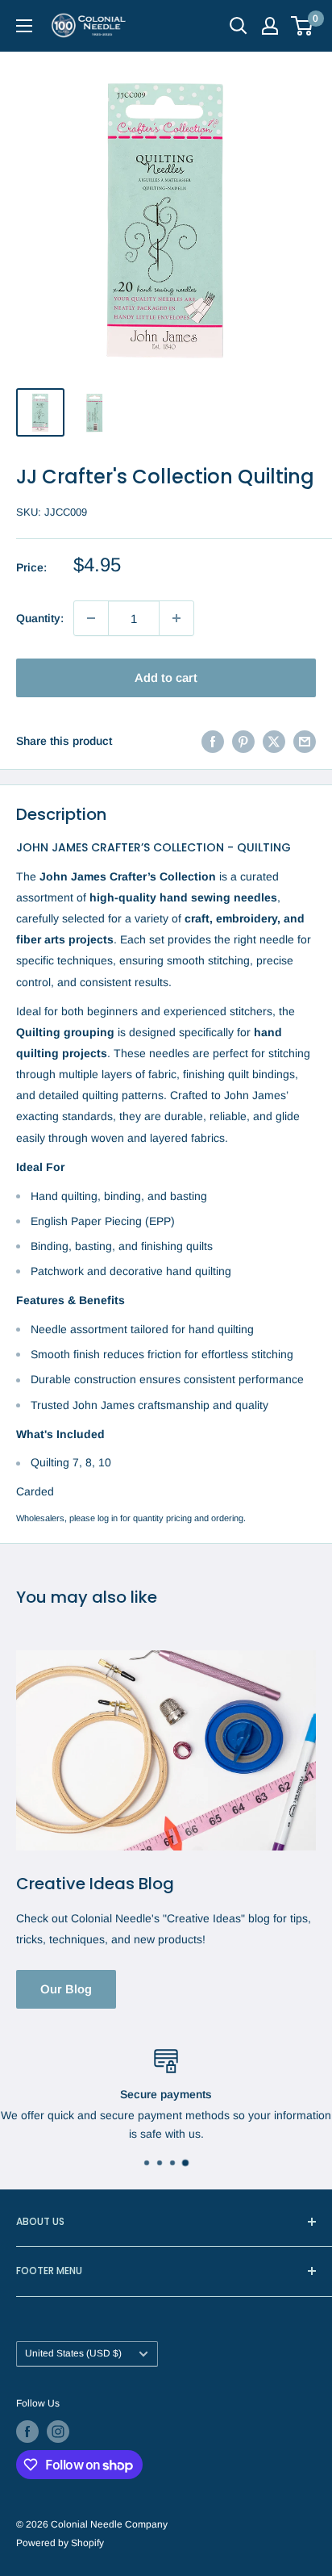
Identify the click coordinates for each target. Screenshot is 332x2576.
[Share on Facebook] (213, 741)
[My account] (270, 26)
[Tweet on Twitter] (274, 741)
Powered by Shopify (60, 2543)
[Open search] (239, 26)
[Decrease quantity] (91, 618)
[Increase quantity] (176, 618)
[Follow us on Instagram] (58, 2432)
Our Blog (66, 1989)
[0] (303, 26)
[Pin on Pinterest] (243, 741)
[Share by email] (305, 741)
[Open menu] (24, 26)
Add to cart (166, 677)
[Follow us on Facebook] (27, 2432)
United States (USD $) (73, 2353)
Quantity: (40, 618)
